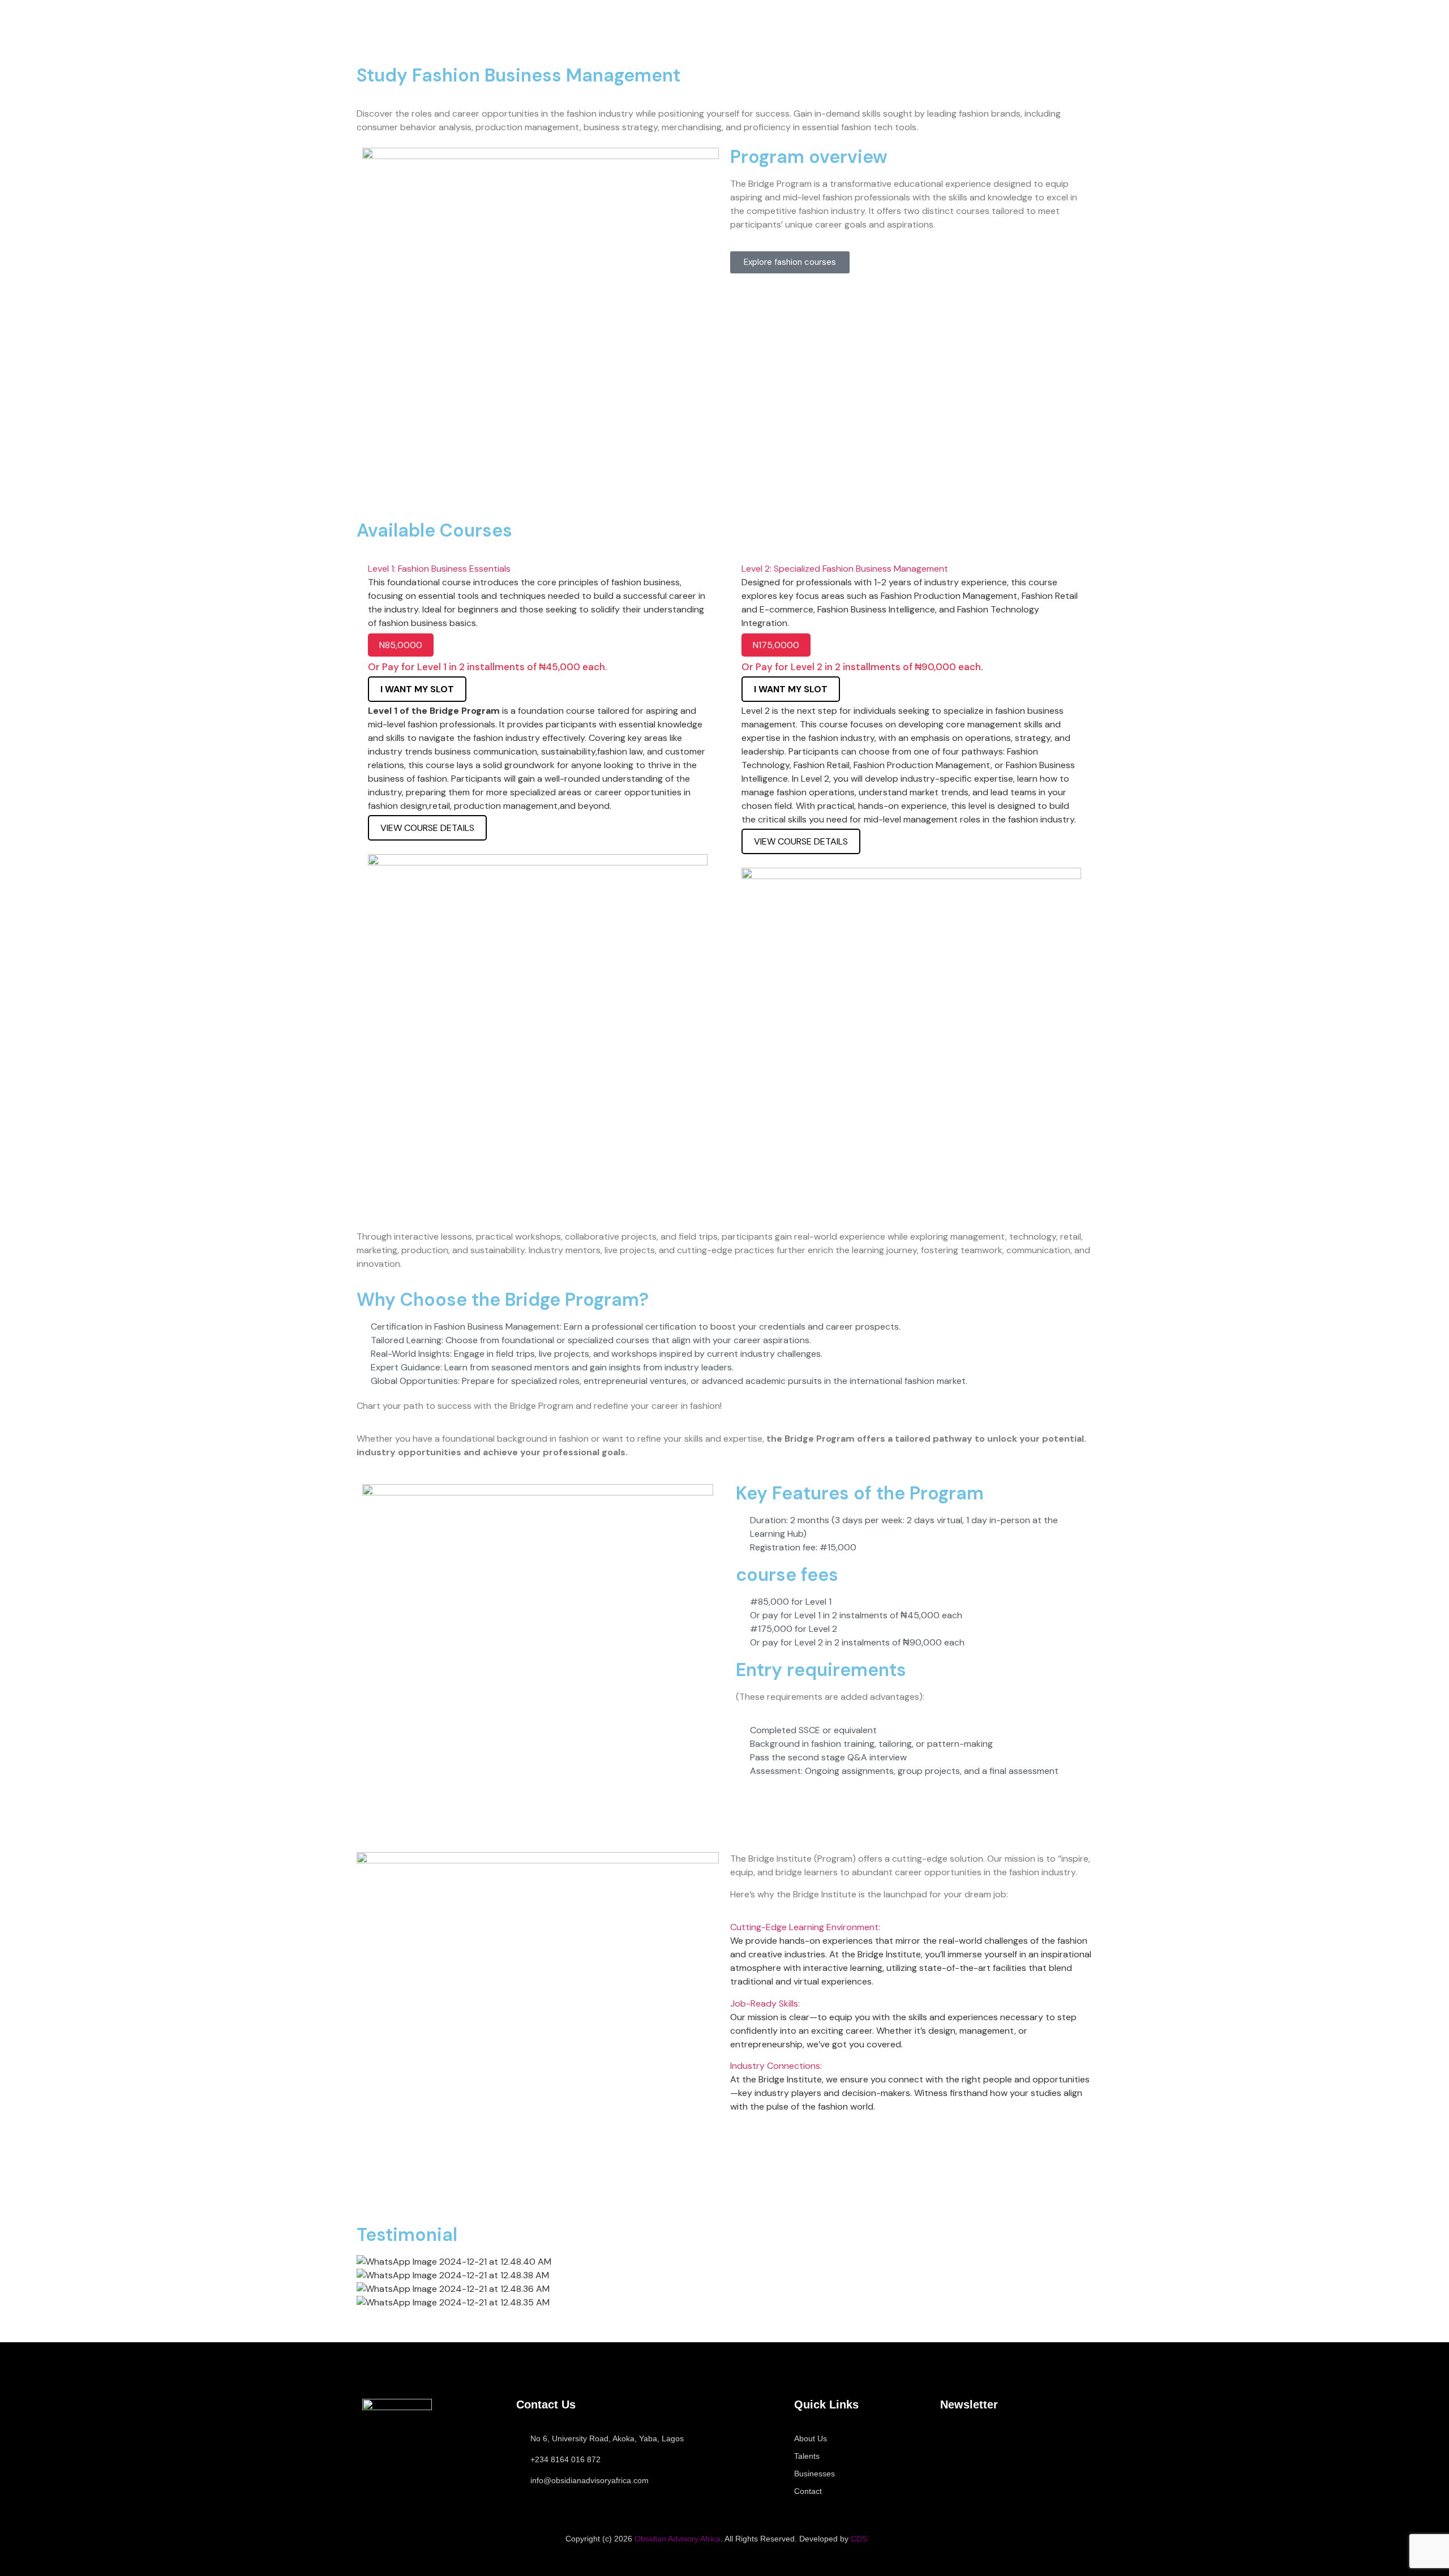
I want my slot (791, 689)
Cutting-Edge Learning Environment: (805, 1927)
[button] (538, 569)
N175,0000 (776, 645)
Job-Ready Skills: (765, 2003)
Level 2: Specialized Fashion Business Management (845, 569)
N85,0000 (401, 645)
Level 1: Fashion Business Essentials (439, 569)
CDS (859, 2539)
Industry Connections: (776, 2066)
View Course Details (427, 828)
